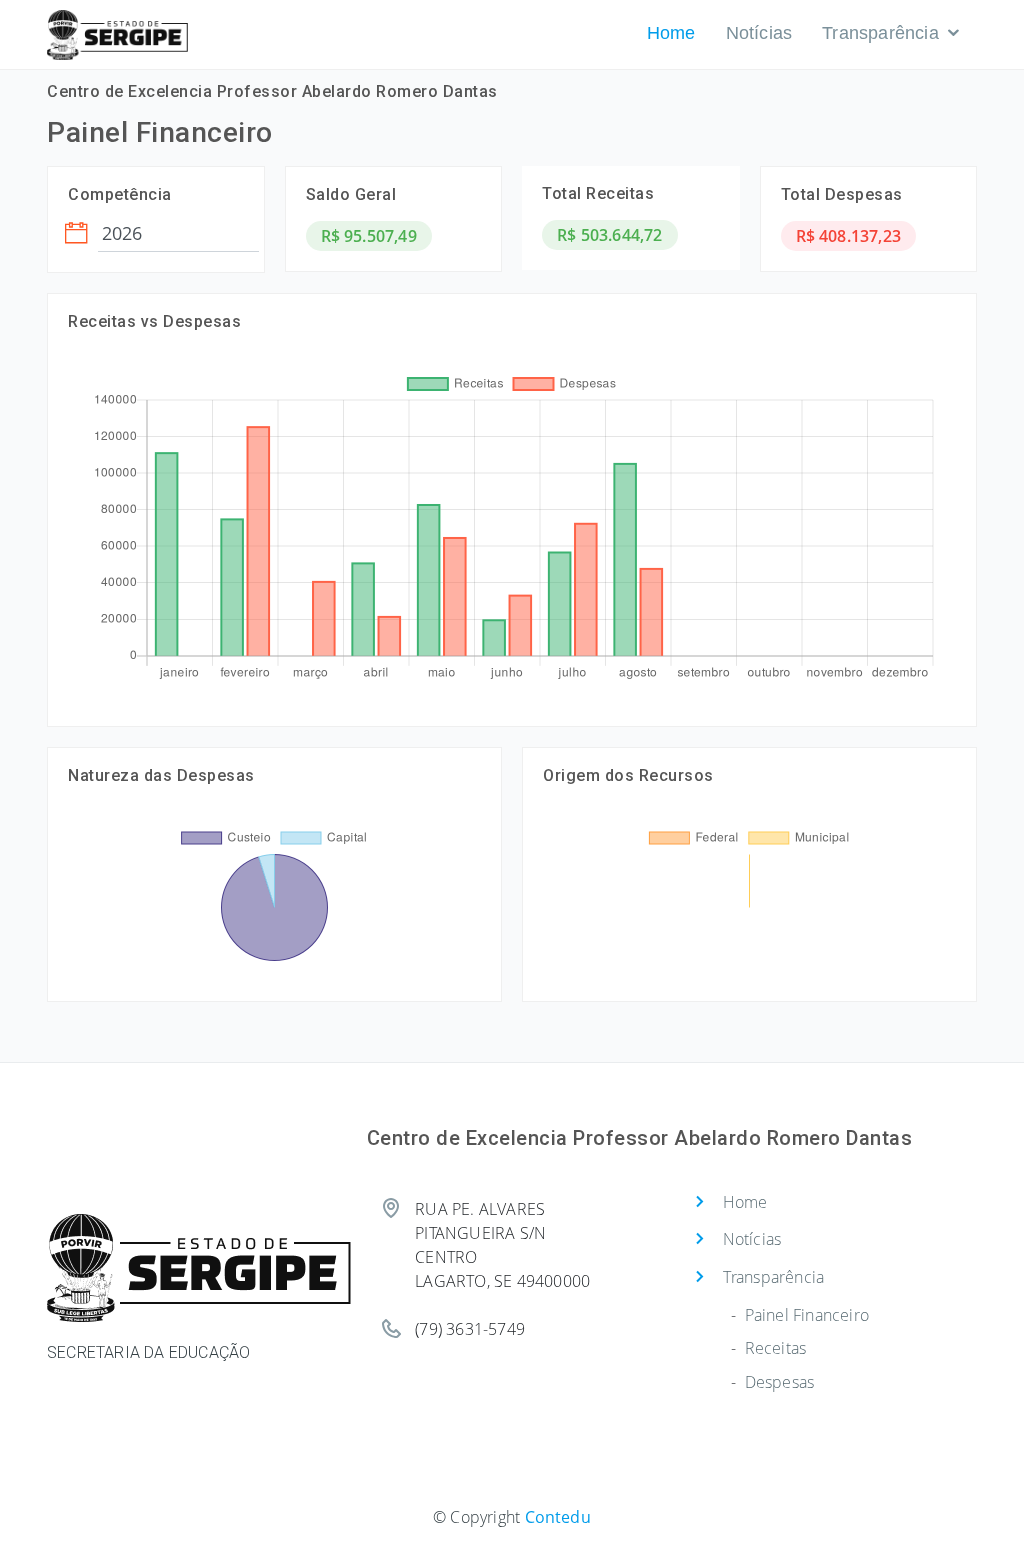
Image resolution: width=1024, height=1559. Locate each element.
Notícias (759, 33)
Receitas (776, 1348)
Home (671, 33)
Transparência (880, 33)
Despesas (780, 1382)
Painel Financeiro (807, 1315)
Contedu (558, 1517)
